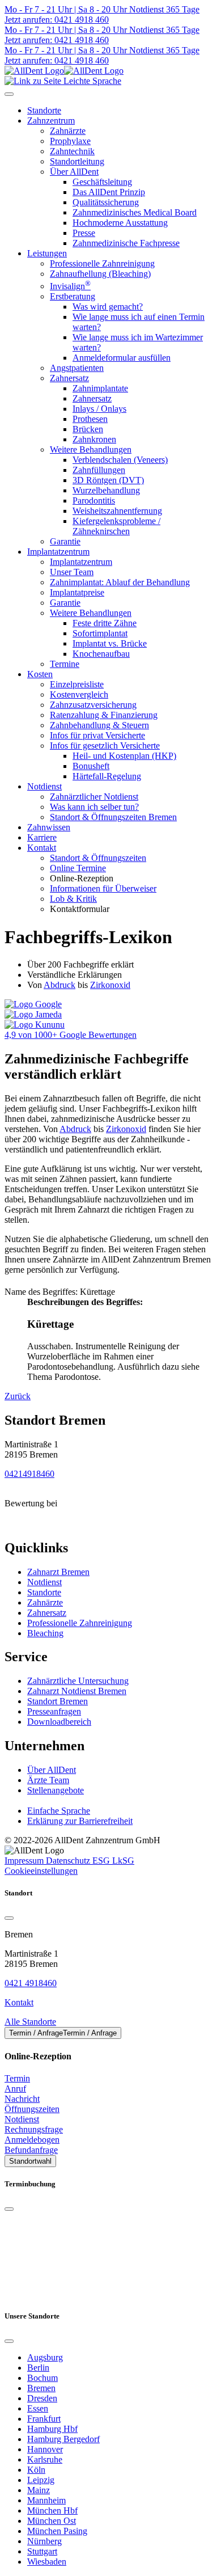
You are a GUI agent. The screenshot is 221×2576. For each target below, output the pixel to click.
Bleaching (45, 1633)
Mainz (39, 2490)
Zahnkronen (94, 439)
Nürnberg (44, 2541)
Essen (38, 2408)
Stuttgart (42, 2551)
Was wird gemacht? (108, 307)
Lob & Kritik (73, 899)
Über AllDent (74, 172)
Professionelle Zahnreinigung (102, 263)
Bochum (42, 2378)
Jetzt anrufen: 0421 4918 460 (57, 20)
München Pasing (57, 2531)
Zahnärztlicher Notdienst (94, 797)
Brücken (88, 429)
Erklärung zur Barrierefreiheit (80, 1821)
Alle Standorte (30, 2022)
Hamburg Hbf (52, 2429)
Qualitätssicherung (106, 202)
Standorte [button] (44, 110)
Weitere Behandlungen (91, 449)
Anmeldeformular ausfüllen (122, 358)
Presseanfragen (54, 1711)
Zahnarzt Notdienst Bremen (77, 1691)
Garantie (65, 541)
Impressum (25, 1861)
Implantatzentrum (58, 552)
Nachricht (22, 2099)
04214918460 (29, 1474)
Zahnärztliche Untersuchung (78, 1681)
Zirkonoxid (110, 985)
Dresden (42, 2398)
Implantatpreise (77, 592)
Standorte (44, 1592)
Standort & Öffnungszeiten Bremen (113, 817)
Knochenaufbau (101, 654)
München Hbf (52, 2510)
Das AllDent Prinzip (109, 192)
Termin (17, 2078)
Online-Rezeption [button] (82, 878)
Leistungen (47, 253)
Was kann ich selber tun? (94, 807)
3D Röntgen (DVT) (108, 480)
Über (52, 1770)
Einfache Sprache (59, 1811)
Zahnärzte (68, 131)
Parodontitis (94, 501)
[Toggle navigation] (9, 94)
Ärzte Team (48, 1780)
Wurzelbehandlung (106, 490)
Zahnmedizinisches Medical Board (135, 212)
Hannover (45, 2449)
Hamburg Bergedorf (63, 2439)
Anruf (15, 2089)
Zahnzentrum (51, 121)
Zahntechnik (72, 151)
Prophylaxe (70, 141)
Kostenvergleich (79, 694)
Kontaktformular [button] (80, 909)
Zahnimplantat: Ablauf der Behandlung (120, 582)
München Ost (52, 2521)
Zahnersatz (69, 378)
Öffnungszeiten (32, 2109)
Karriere (42, 837)
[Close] (9, 1918)
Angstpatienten (77, 368)
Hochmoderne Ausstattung (120, 223)
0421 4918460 (31, 1983)
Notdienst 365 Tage (163, 9)
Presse (84, 233)
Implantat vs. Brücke (110, 643)
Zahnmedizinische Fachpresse (126, 243)
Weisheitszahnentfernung (117, 511)
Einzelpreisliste (77, 684)
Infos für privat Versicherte (97, 735)
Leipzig (41, 2480)
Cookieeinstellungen (41, 1871)
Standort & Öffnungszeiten (98, 858)
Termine (65, 664)
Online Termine (78, 868)
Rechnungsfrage (34, 2129)
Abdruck (59, 985)
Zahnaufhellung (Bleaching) (100, 274)
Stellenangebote (56, 1790)
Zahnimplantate (100, 388)
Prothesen (90, 419)
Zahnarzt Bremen (58, 1572)
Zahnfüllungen (99, 470)
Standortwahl (30, 2161)
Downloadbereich (59, 1722)
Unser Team (72, 572)
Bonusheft (91, 766)
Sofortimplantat (100, 633)
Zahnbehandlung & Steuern (99, 725)
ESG (102, 1861)
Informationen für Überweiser (103, 888)
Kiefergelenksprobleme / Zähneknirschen (116, 526)
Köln (36, 2470)
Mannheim (46, 2500)
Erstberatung (73, 296)
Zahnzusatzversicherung (93, 705)
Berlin (38, 2368)
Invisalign (70, 286)
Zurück (18, 1396)
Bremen (41, 2388)
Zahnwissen (49, 827)
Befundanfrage (31, 2150)
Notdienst (44, 786)
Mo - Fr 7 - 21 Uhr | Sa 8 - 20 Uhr (66, 9)
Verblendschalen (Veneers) (120, 460)
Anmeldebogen (32, 2140)
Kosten (40, 674)
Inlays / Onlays (99, 409)
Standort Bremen (58, 1701)
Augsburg (45, 2357)
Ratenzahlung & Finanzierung (104, 715)
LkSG (123, 1861)
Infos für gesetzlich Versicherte (105, 746)
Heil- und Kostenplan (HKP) (124, 756)
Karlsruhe (45, 2459)
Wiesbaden (47, 2562)
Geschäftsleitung (102, 182)
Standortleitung (77, 161)
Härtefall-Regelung (107, 776)
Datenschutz (69, 1861)
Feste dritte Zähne (105, 623)
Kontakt (42, 848)
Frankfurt (44, 2419)
